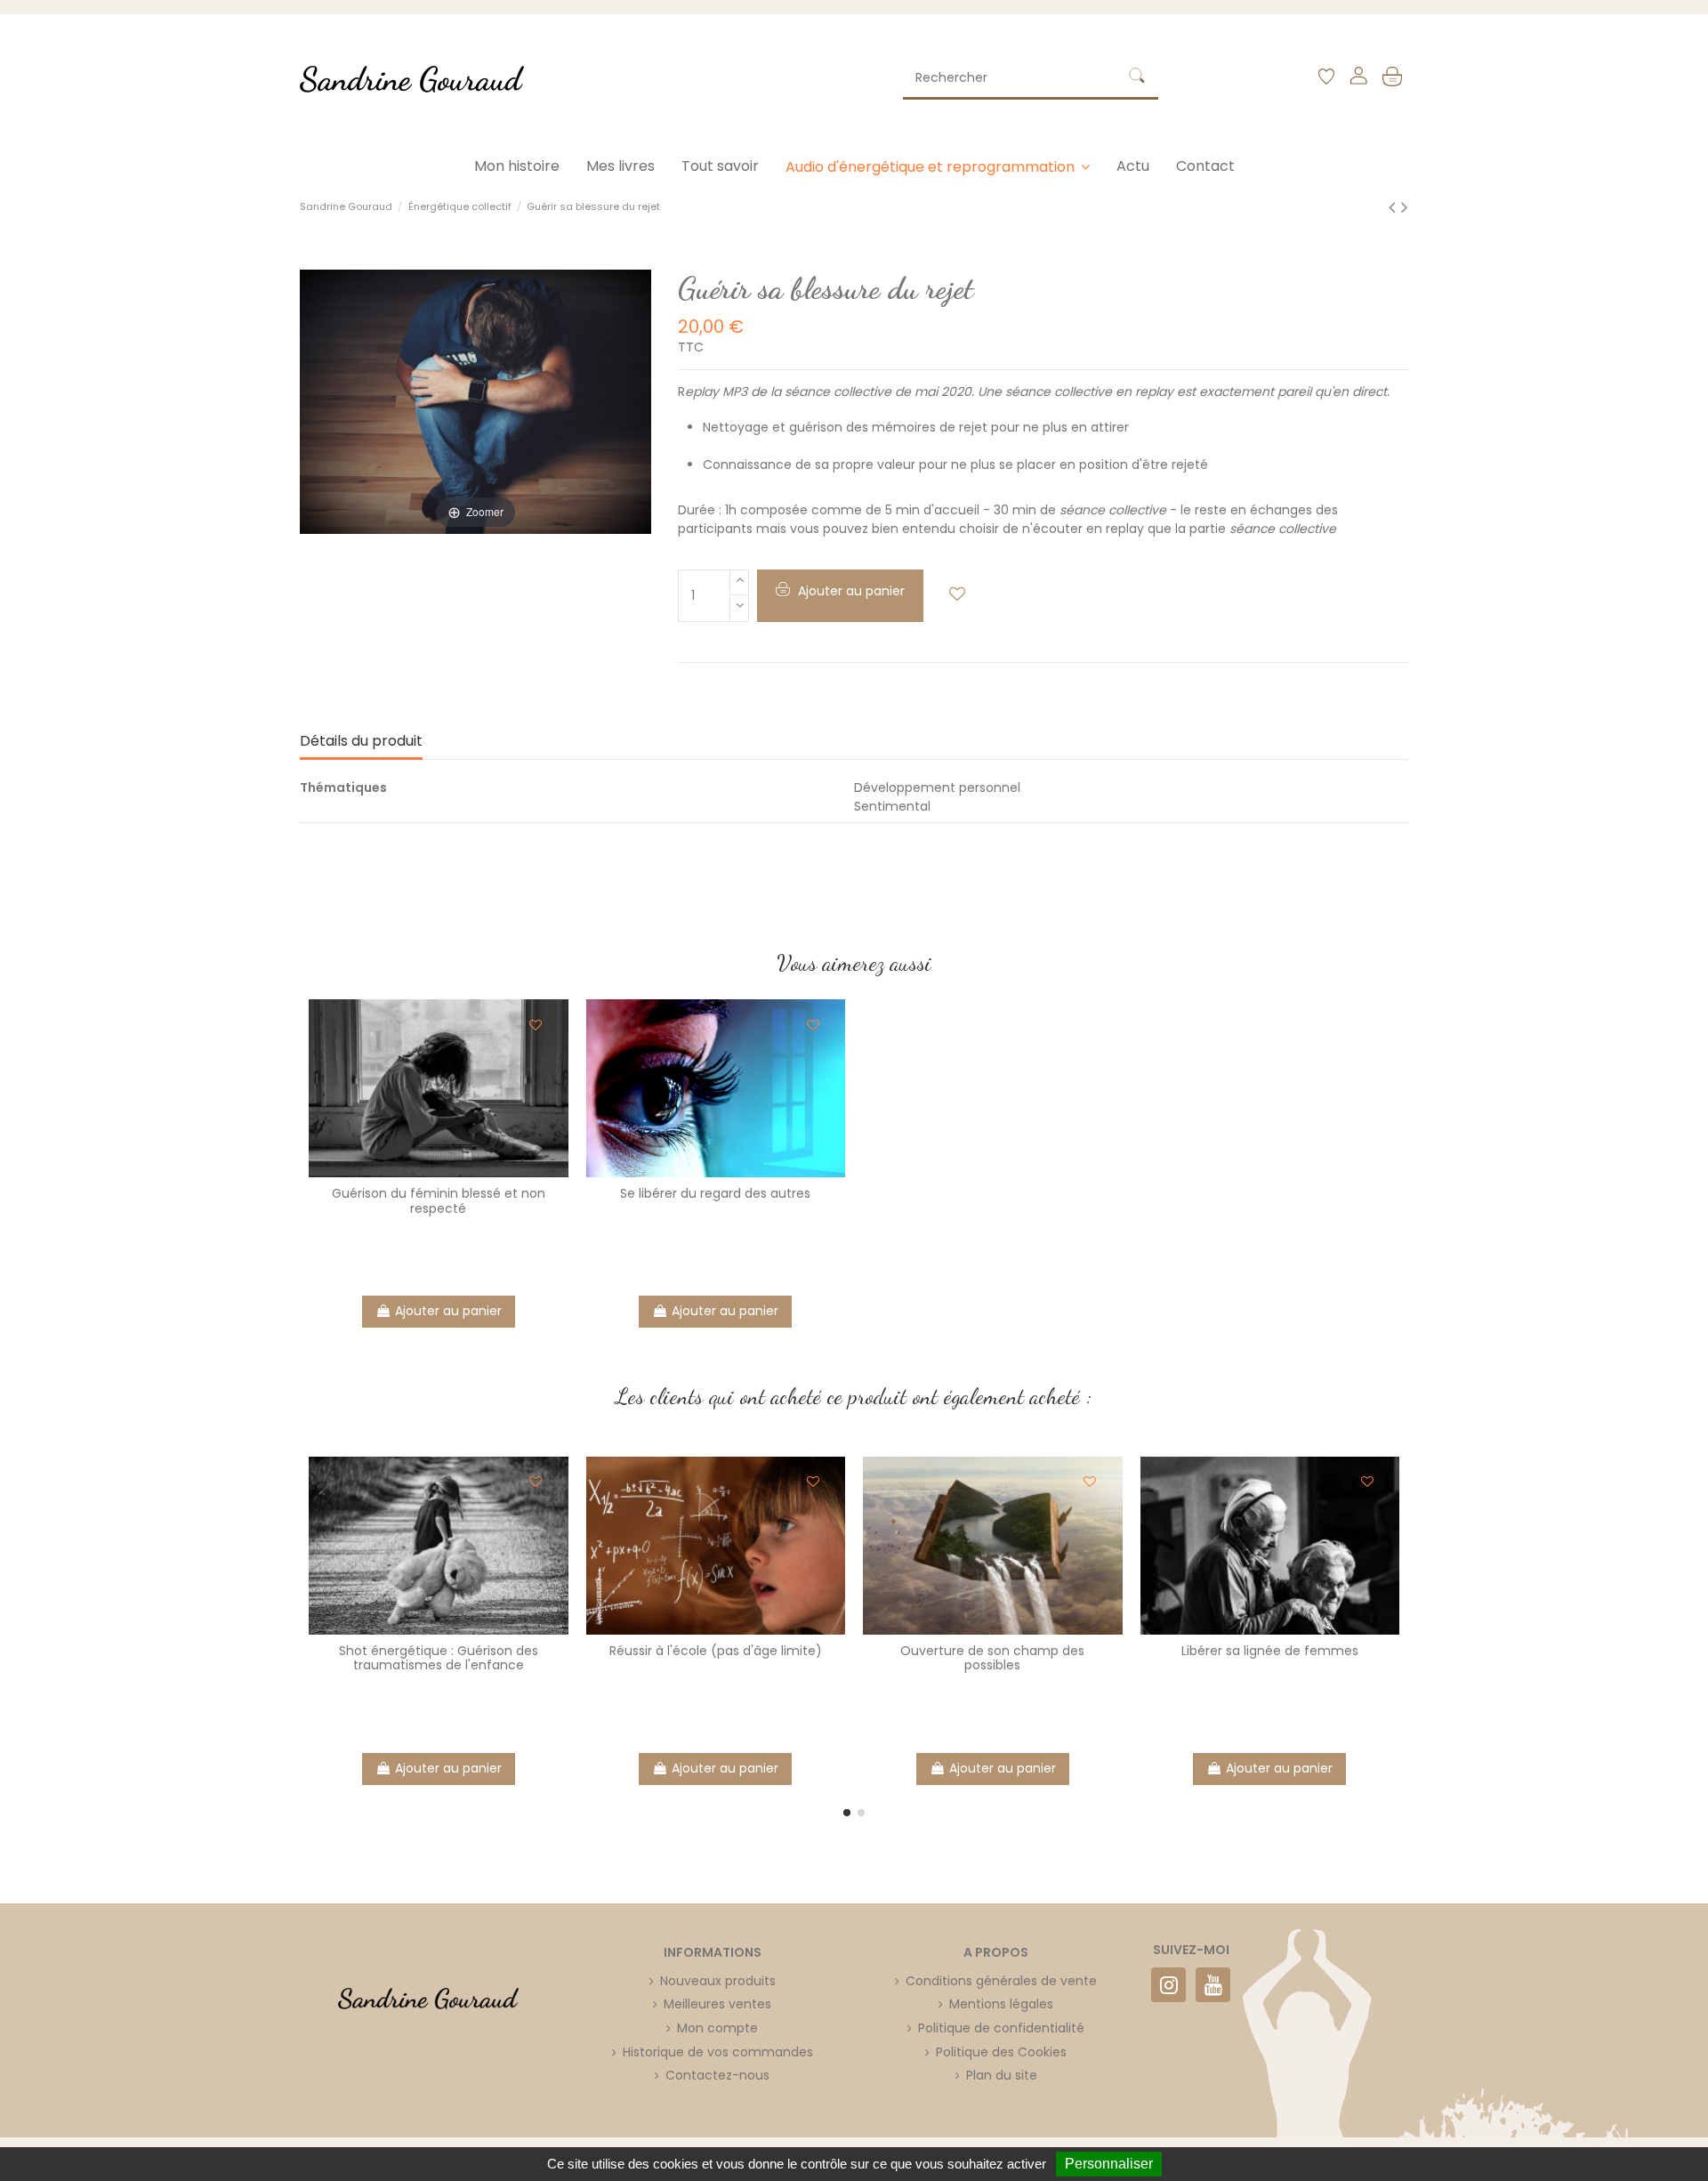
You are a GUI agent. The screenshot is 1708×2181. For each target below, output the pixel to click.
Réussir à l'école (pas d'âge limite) (716, 1651)
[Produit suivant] (1405, 207)
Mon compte (717, 2028)
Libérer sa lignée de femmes (1270, 1651)
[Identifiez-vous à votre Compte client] (1358, 79)
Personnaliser (1109, 2164)
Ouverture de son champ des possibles (992, 1658)
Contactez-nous (717, 2075)
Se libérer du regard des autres (715, 1193)
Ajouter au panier (448, 1311)
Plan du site (1002, 2075)
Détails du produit (361, 741)
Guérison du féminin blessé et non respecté (439, 1201)
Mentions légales (1001, 2004)
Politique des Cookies (1001, 2052)
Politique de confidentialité (1001, 2028)
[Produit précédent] (1395, 207)
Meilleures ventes (717, 2004)
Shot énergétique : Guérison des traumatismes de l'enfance (439, 1658)
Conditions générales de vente (1001, 1981)
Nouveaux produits (718, 1981)
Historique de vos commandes (718, 2052)
